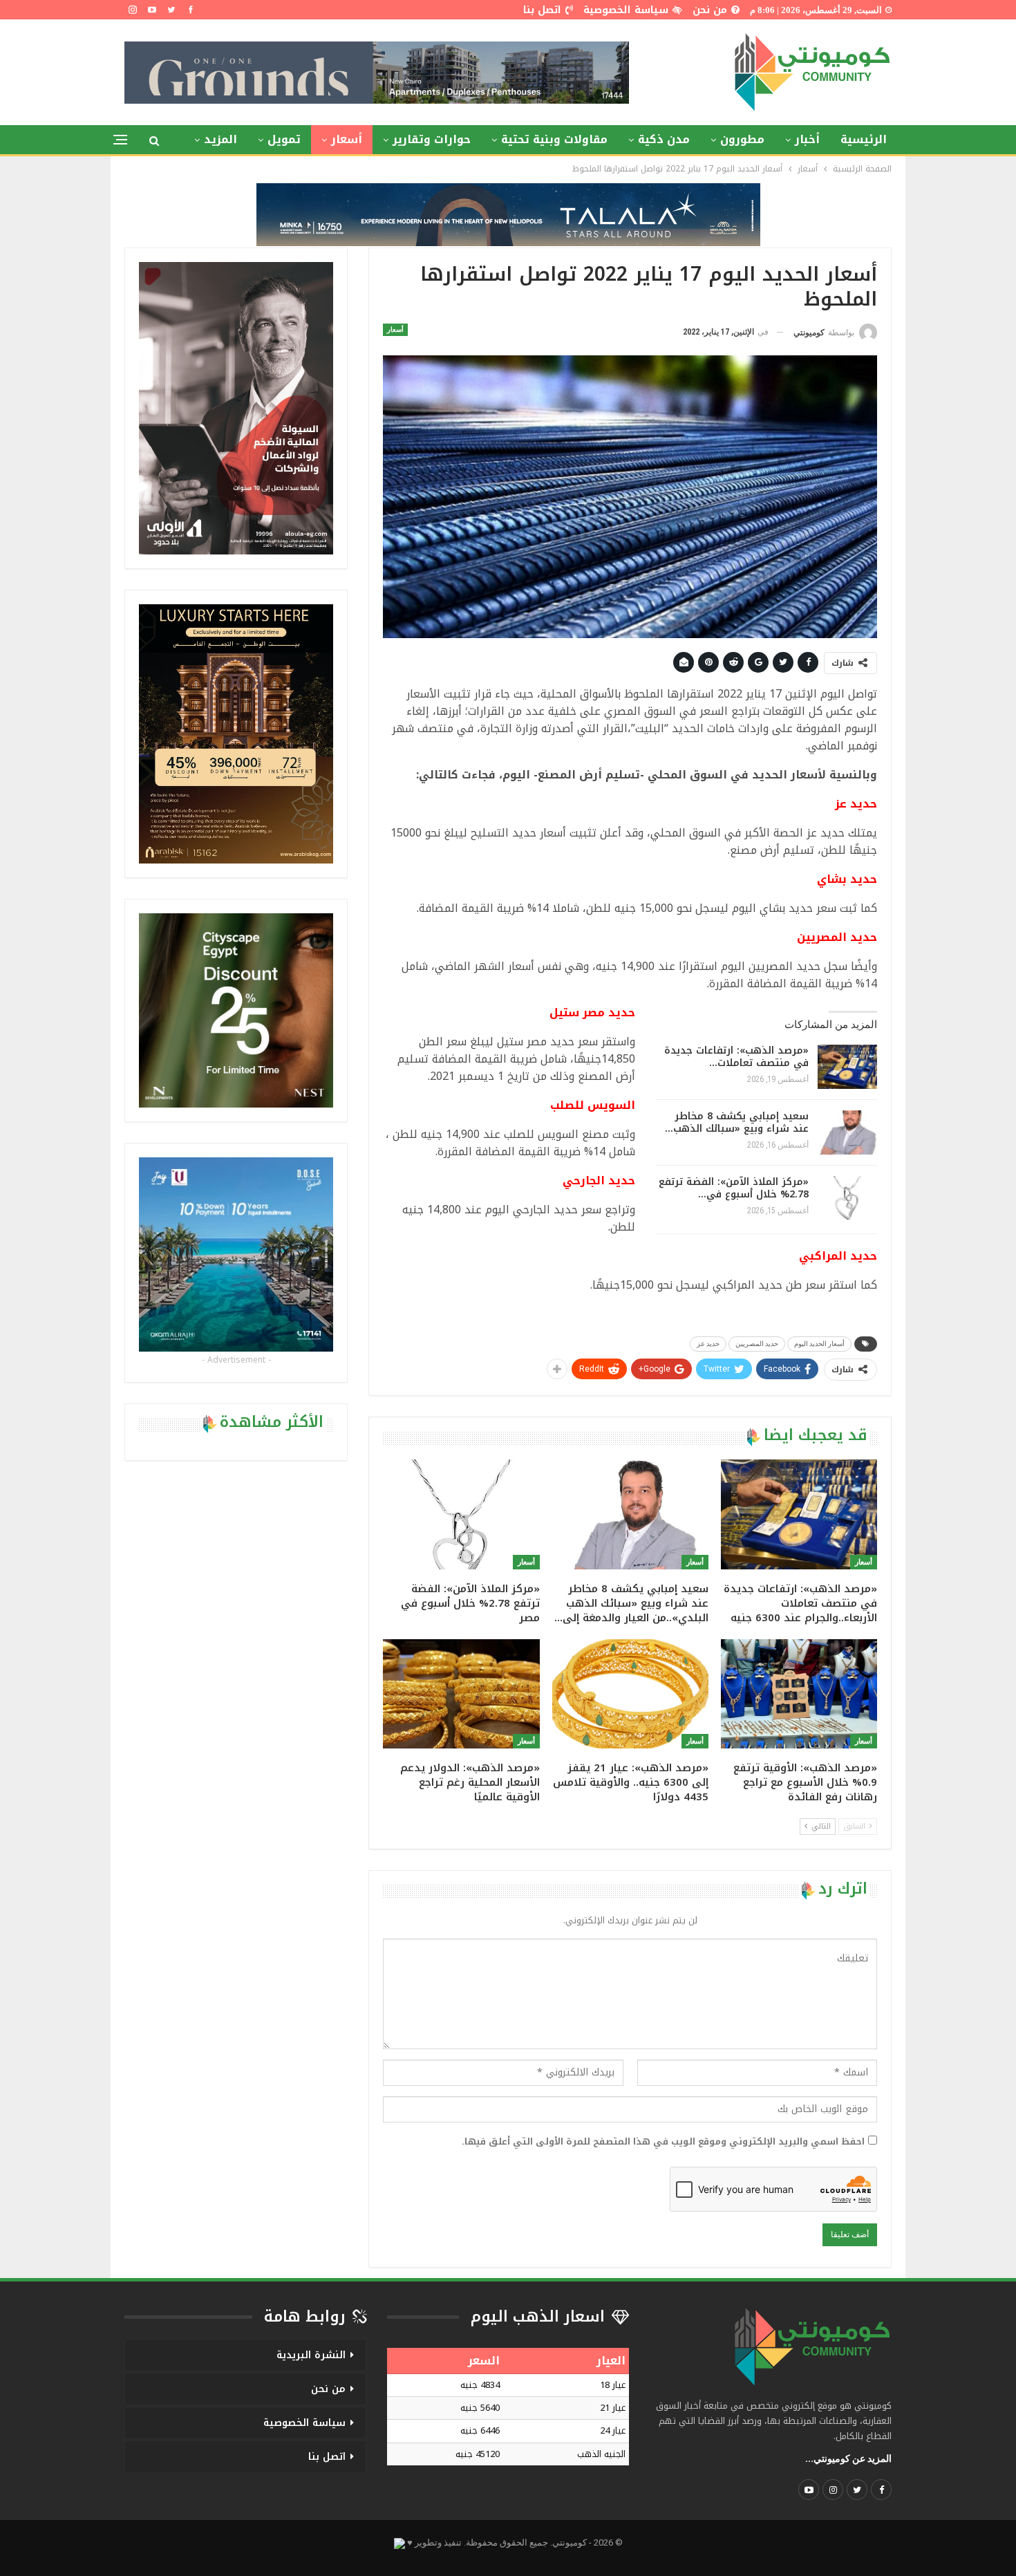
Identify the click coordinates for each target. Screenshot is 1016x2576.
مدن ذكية (664, 139)
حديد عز (708, 1344)
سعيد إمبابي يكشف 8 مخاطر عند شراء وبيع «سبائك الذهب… (737, 1122)
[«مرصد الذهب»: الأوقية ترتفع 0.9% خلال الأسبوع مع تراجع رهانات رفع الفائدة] (799, 1694)
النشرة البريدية (311, 2355)
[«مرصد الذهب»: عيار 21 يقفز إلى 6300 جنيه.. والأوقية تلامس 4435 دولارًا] (630, 1694)
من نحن (710, 10)
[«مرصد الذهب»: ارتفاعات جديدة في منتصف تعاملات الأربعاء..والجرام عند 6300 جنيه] (847, 1067)
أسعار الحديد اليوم (819, 1344)
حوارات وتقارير (432, 139)
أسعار (347, 139)
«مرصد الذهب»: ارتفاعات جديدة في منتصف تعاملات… (736, 1057)
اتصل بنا (542, 10)
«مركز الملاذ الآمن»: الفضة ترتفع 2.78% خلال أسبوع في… (734, 1188)
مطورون (742, 139)
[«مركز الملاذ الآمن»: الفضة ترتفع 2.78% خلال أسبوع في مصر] (847, 1198)
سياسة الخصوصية (626, 10)
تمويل (284, 139)
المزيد (220, 139)
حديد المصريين (757, 1344)
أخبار (807, 139)
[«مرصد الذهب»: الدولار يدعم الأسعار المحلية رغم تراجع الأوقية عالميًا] (461, 1694)
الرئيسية (864, 139)
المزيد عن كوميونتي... (848, 2458)
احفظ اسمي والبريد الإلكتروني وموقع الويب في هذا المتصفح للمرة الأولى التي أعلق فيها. (663, 2142)
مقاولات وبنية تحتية (554, 139)
